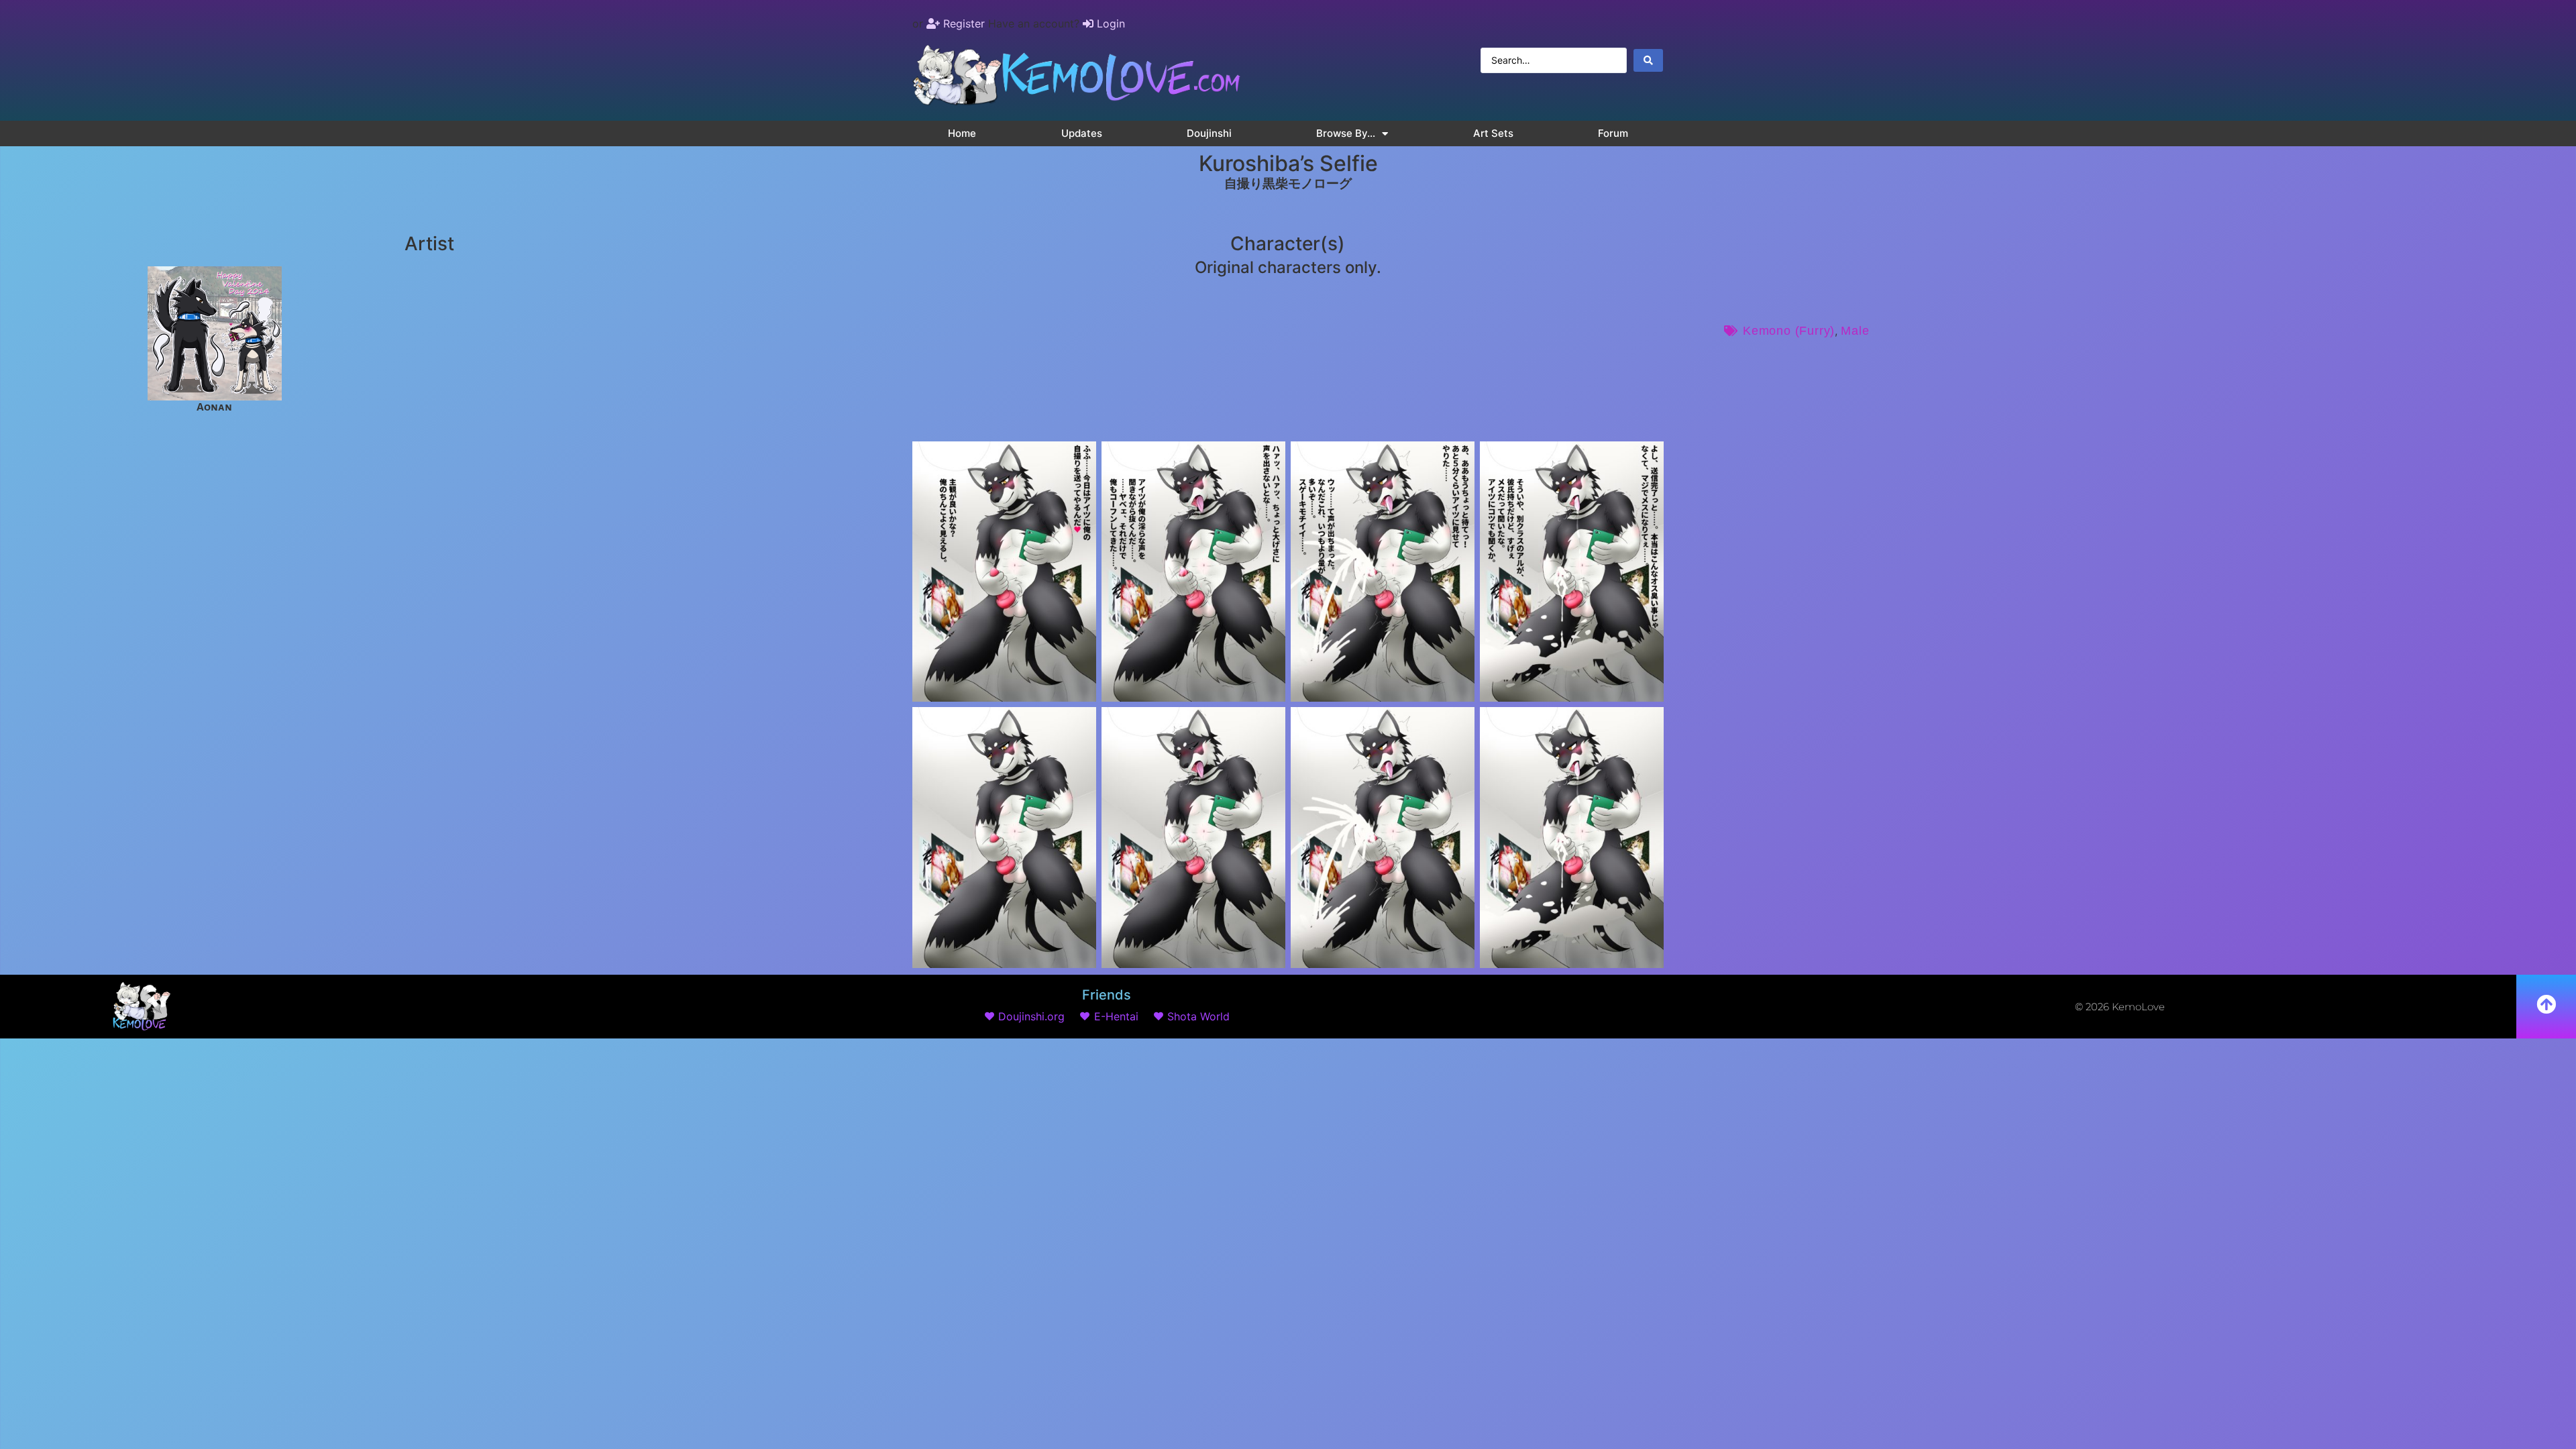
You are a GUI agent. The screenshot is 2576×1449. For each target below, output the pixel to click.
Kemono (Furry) (1789, 331)
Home (962, 133)
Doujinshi (1209, 133)
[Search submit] (1648, 60)
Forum (1613, 133)
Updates (1082, 133)
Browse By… (1346, 133)
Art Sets (1493, 133)
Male (1855, 331)
